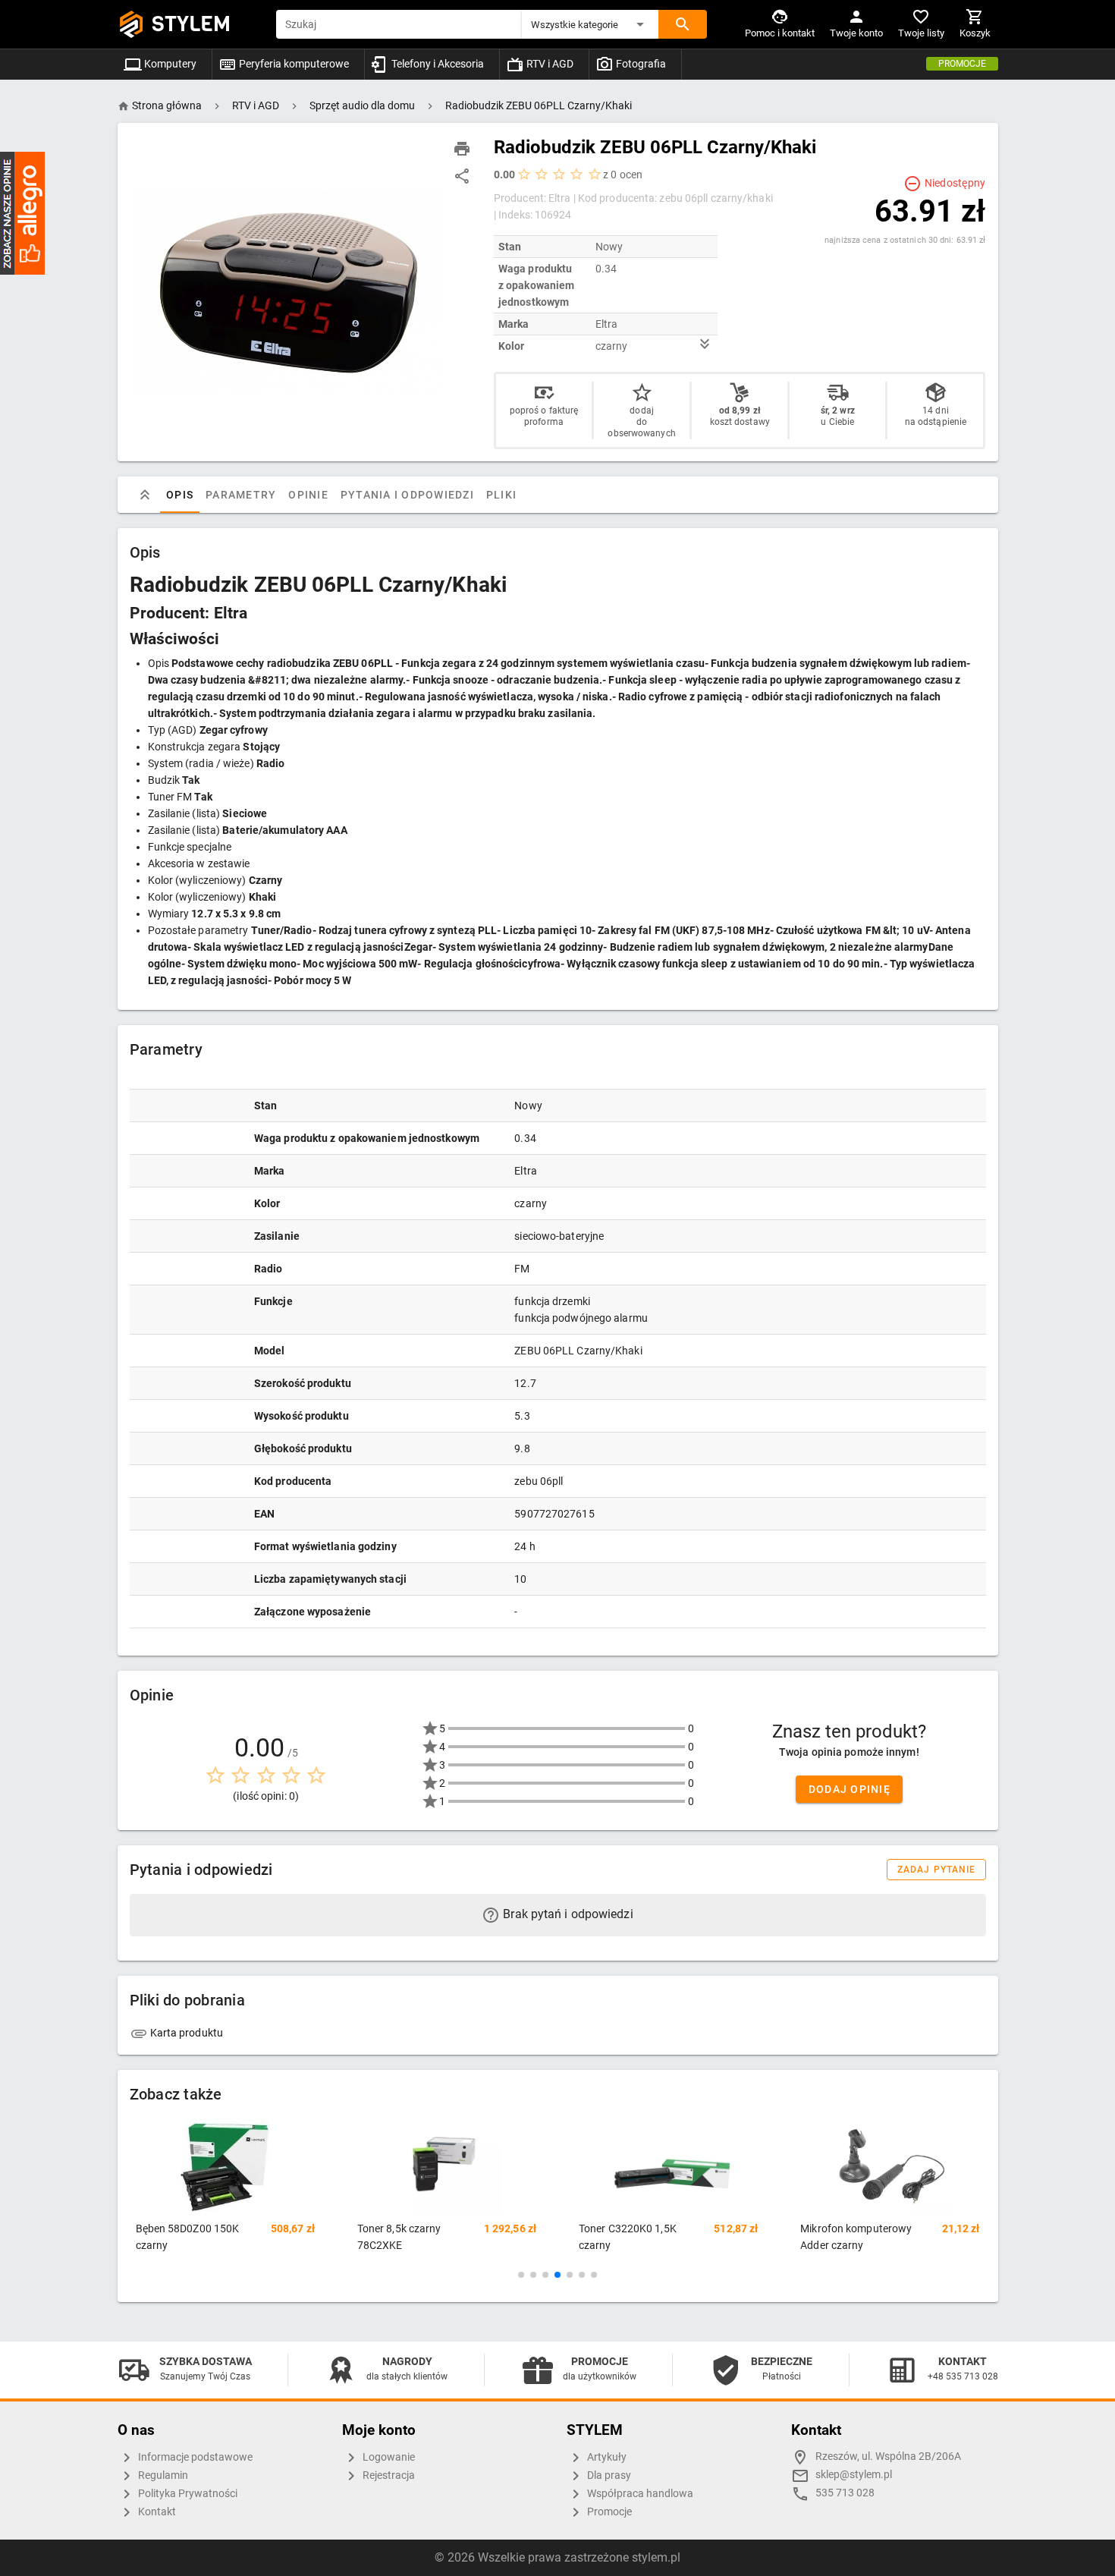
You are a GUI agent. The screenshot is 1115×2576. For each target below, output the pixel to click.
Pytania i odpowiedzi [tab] (407, 495)
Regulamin (162, 2475)
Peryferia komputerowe (293, 64)
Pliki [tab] (501, 495)
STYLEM (191, 24)
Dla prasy (608, 2475)
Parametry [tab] (241, 495)
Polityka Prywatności (187, 2494)
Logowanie (388, 2457)
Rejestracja (388, 2475)
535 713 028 (845, 2493)
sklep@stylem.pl (854, 2475)
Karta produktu (186, 2033)
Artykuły (606, 2457)
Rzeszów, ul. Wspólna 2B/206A (888, 2456)
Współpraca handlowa (639, 2494)
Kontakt (156, 2512)
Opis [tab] (180, 495)
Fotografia (640, 64)
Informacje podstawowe (194, 2457)
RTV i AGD (549, 64)
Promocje (962, 64)
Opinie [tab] (308, 495)
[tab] (145, 495)
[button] (590, 24)
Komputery (169, 64)
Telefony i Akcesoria (437, 64)
